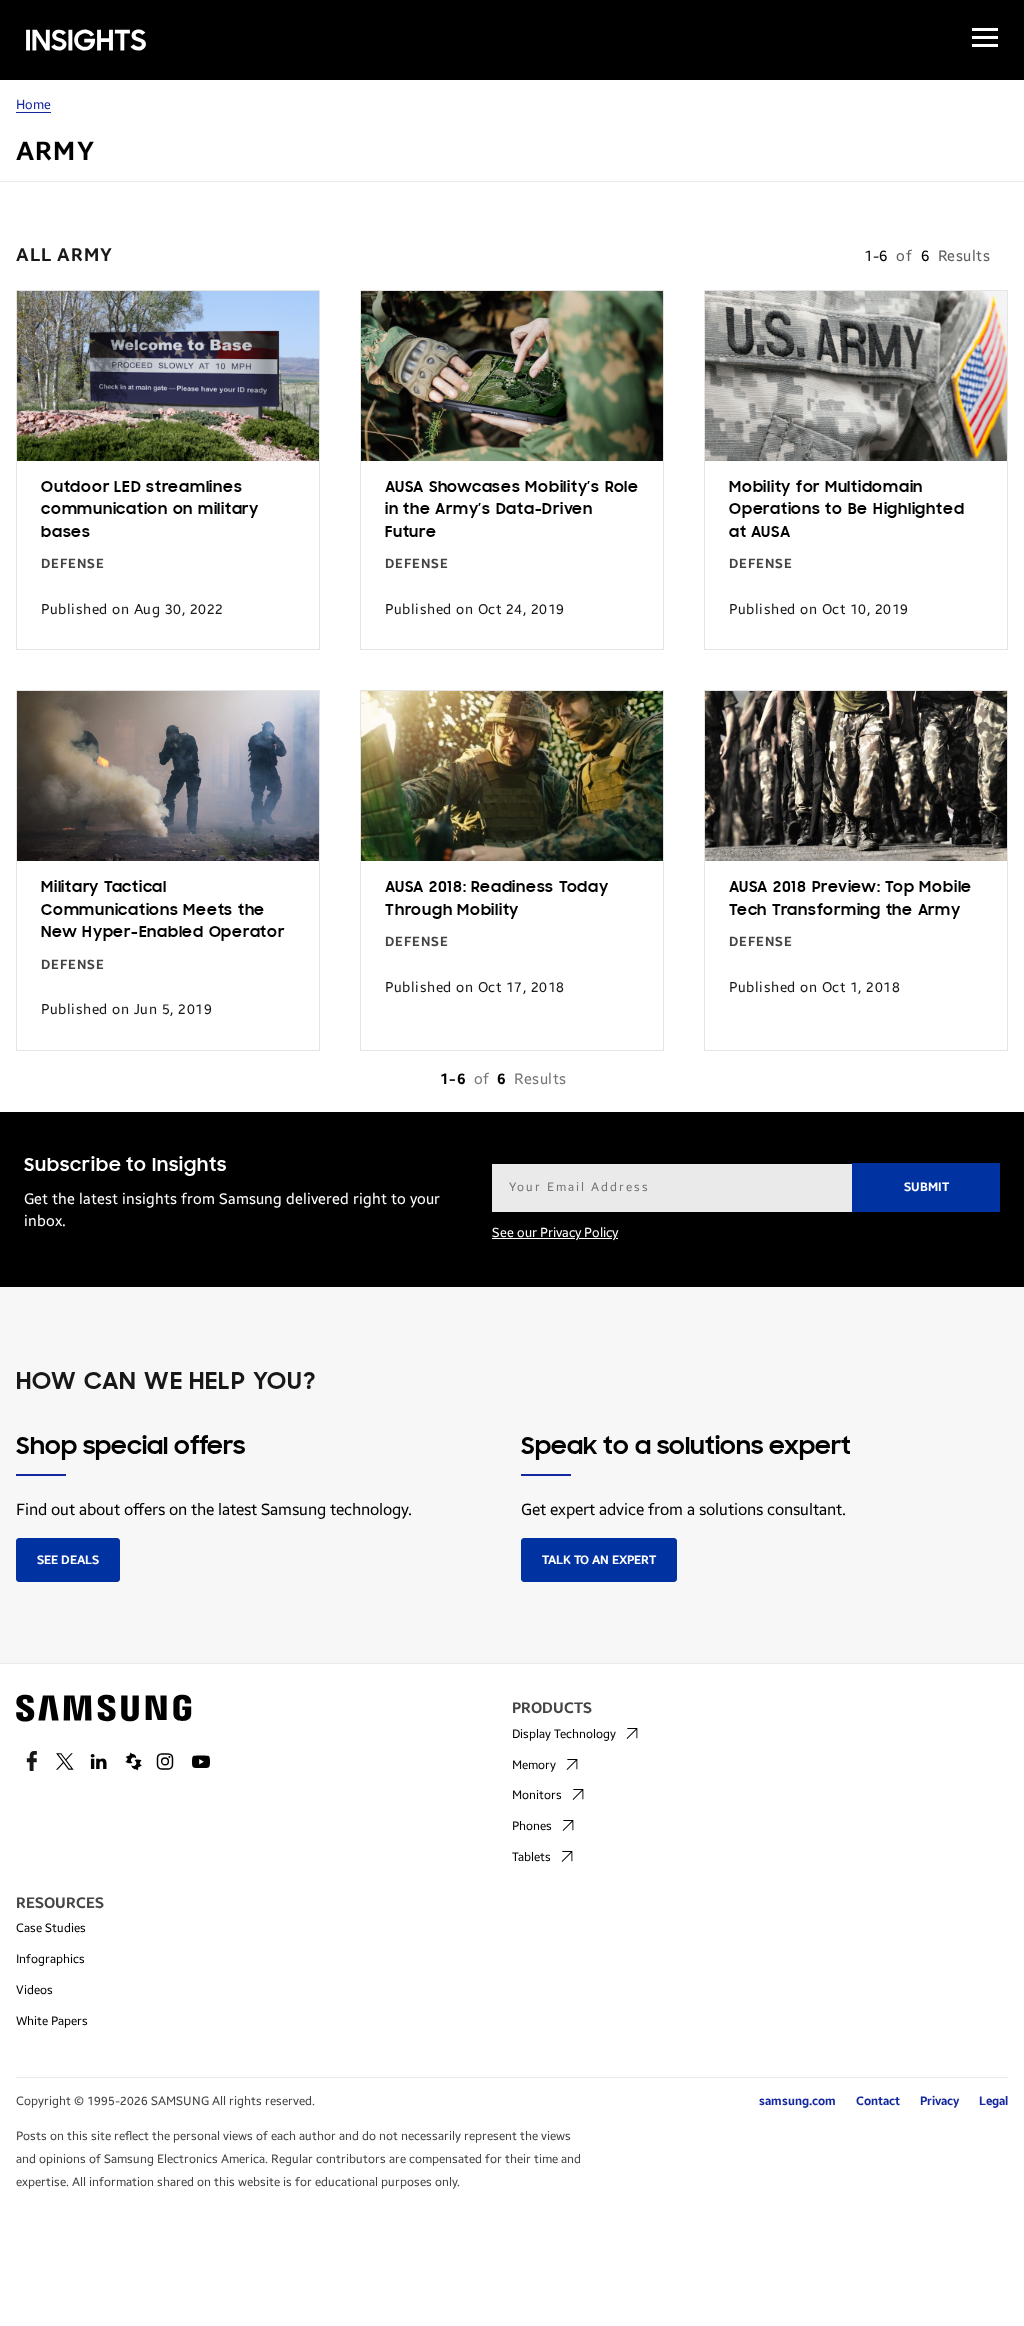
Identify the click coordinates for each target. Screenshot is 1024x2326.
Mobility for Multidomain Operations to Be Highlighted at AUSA (846, 510)
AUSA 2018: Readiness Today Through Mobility (497, 899)
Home (33, 105)
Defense (73, 564)
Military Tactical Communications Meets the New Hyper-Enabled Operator (163, 910)
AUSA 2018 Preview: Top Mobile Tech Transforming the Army (850, 899)
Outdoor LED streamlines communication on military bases (150, 510)
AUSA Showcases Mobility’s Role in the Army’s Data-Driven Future (512, 510)
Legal (993, 2101)
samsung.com (797, 2101)
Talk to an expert (599, 1560)
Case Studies (51, 1928)
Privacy (939, 2101)
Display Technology (564, 1734)
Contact (878, 2101)
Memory (534, 1765)
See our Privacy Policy (555, 1233)
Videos (34, 1990)
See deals (68, 1560)
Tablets (531, 1857)
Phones (532, 1826)
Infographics (50, 1959)
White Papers (52, 2021)
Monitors (537, 1795)
